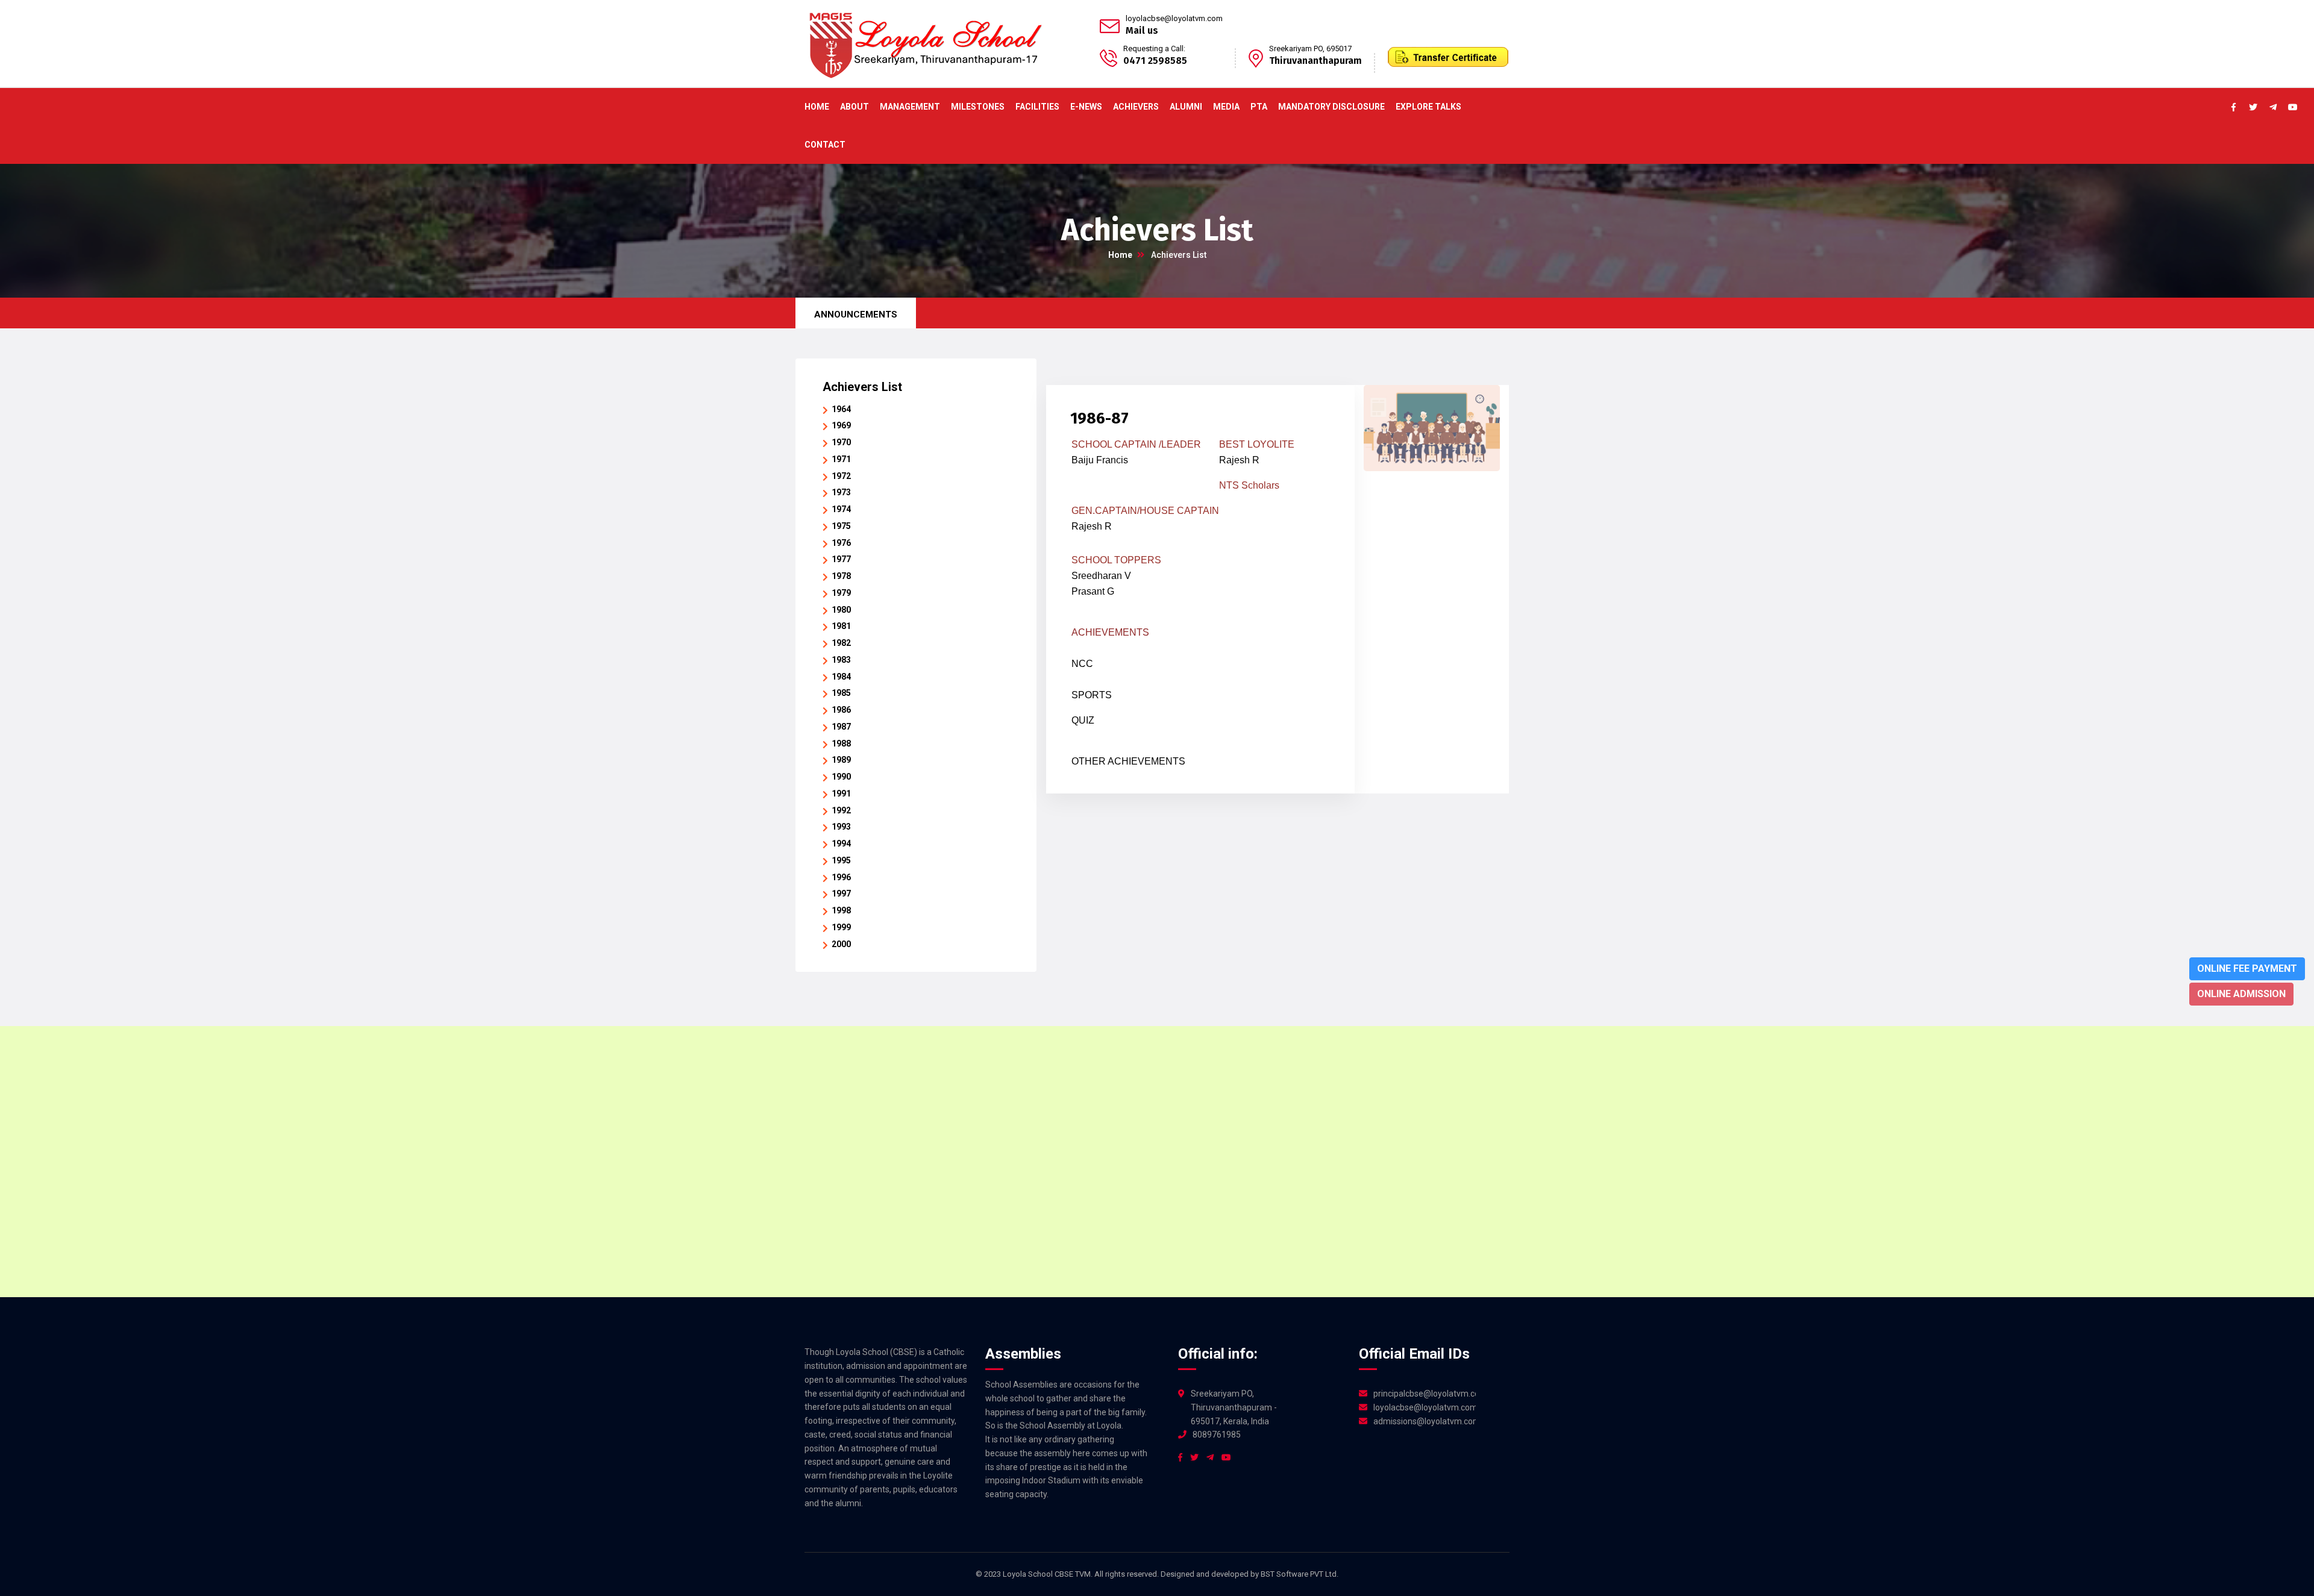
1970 (841, 442)
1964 (841, 409)
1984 (841, 677)
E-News (1086, 107)
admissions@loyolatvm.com (1425, 1421)
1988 (841, 743)
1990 (841, 777)
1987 (841, 727)
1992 (841, 810)
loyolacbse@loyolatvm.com (1174, 18)
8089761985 (1217, 1435)
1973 (841, 492)
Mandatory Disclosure (1331, 107)
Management (910, 107)
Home (817, 107)
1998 (841, 910)
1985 (841, 693)
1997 (841, 893)
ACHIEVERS (1136, 107)
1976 (841, 543)
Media (1226, 107)
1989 (841, 760)
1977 (841, 559)
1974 (841, 509)
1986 (841, 710)
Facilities (1037, 107)
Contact (825, 145)
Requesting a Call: (1154, 49)
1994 (841, 843)
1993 (841, 827)
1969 (841, 425)
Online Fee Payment (2247, 969)
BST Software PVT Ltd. (1300, 1574)
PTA (1259, 107)
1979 (841, 593)
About (854, 107)
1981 (841, 626)
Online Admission (2241, 994)
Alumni (1186, 107)
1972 (841, 476)
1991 (841, 793)
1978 (841, 576)
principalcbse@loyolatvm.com (1425, 1394)
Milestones (978, 107)
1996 (841, 877)
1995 (841, 860)
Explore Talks (1428, 107)
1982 (841, 643)
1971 (841, 459)
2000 (841, 944)
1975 (841, 526)
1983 (841, 660)
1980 (841, 610)
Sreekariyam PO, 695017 (1310, 49)
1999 (841, 927)
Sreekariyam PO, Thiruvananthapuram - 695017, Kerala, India (1234, 1407)
